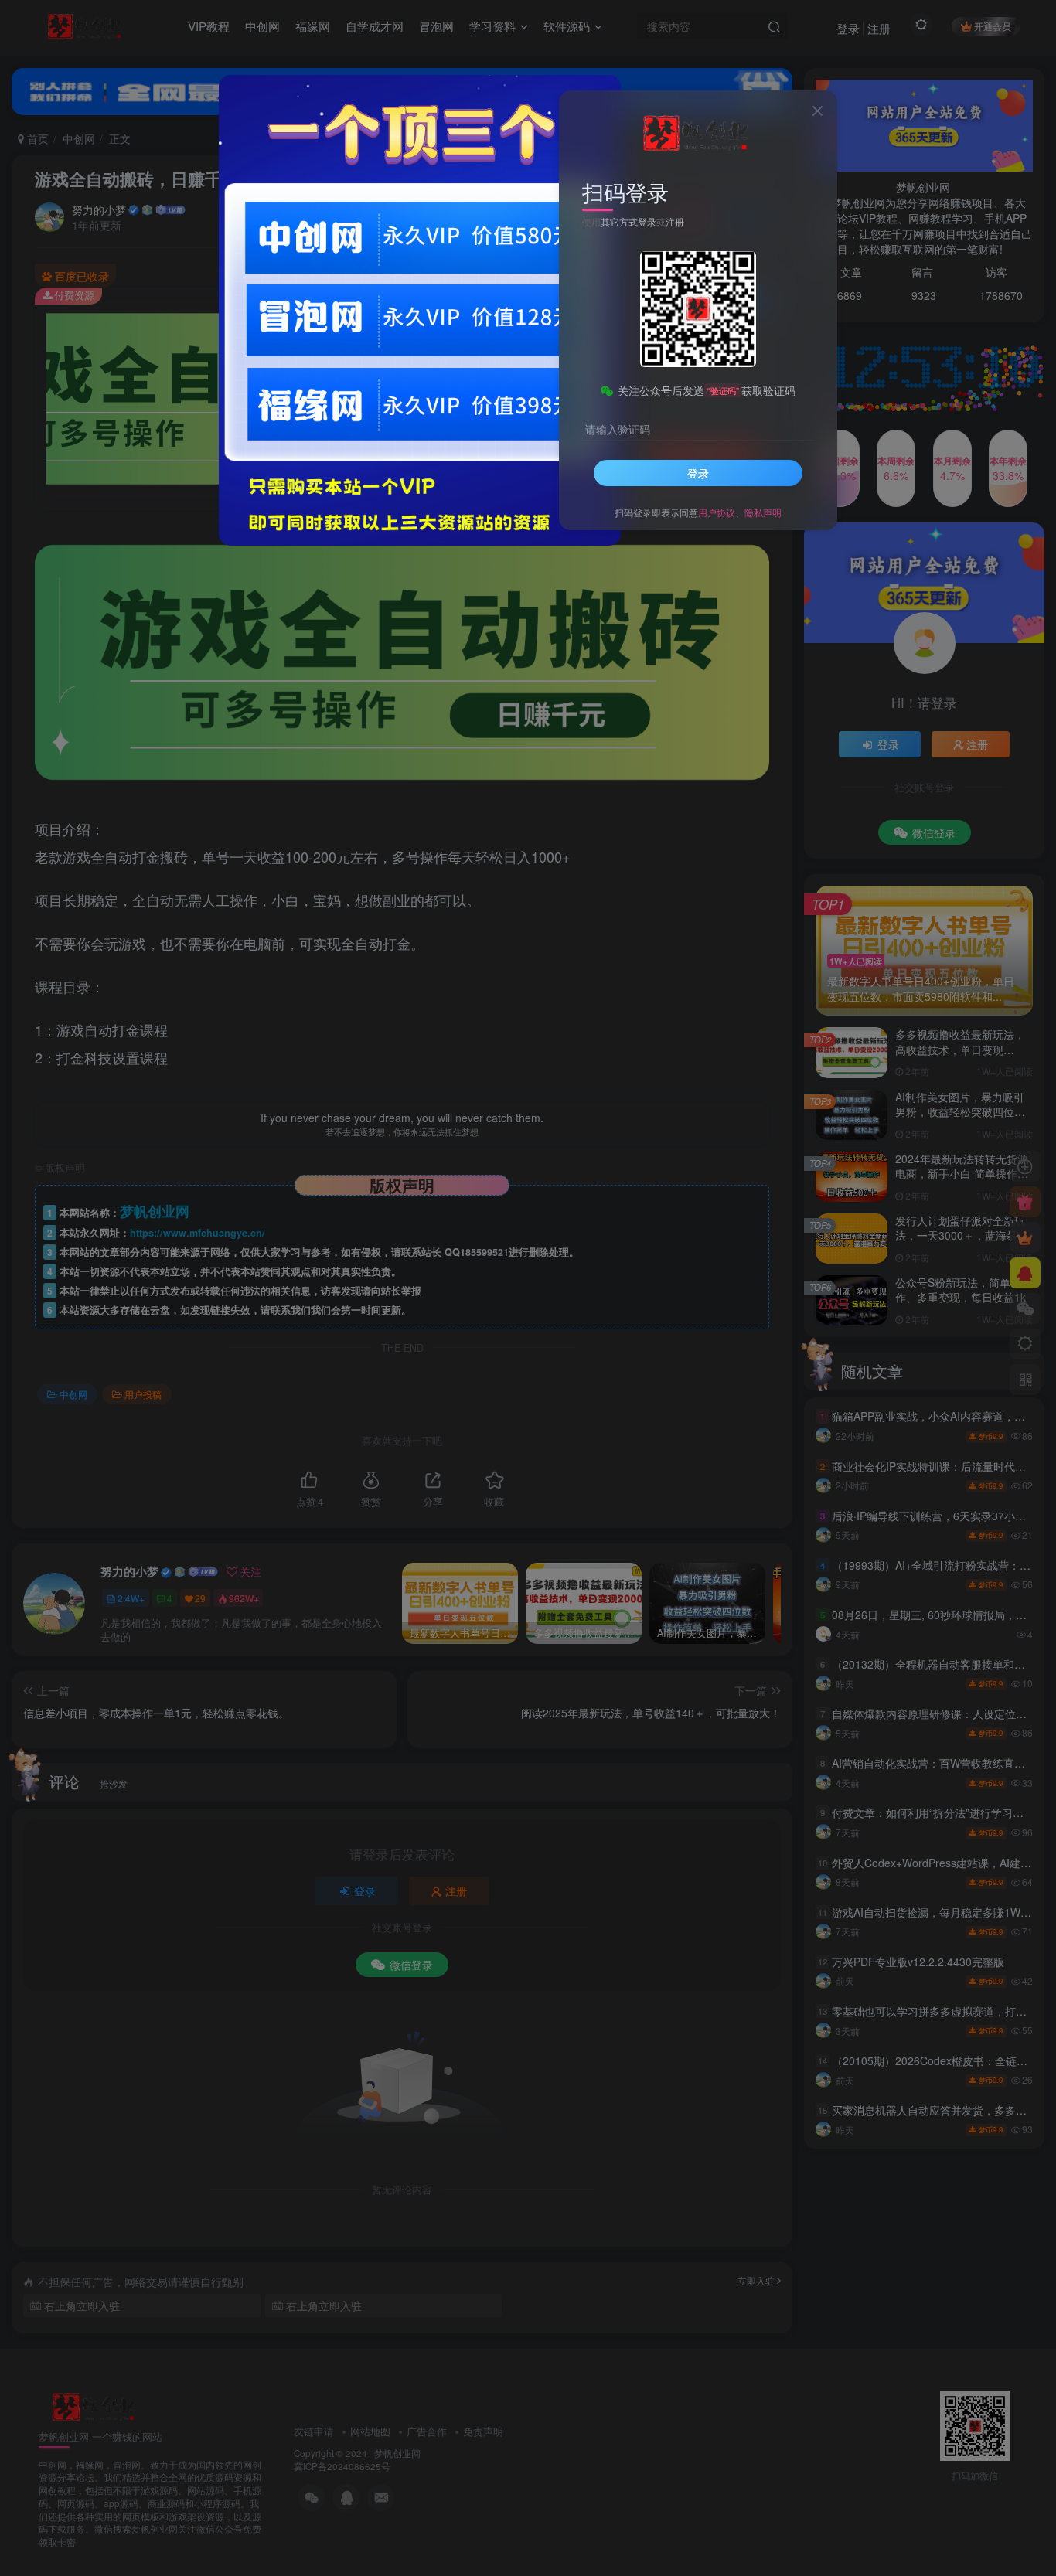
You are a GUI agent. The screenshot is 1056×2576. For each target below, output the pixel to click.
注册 (675, 221)
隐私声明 (763, 512)
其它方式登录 (628, 221)
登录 (698, 473)
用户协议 (717, 512)
